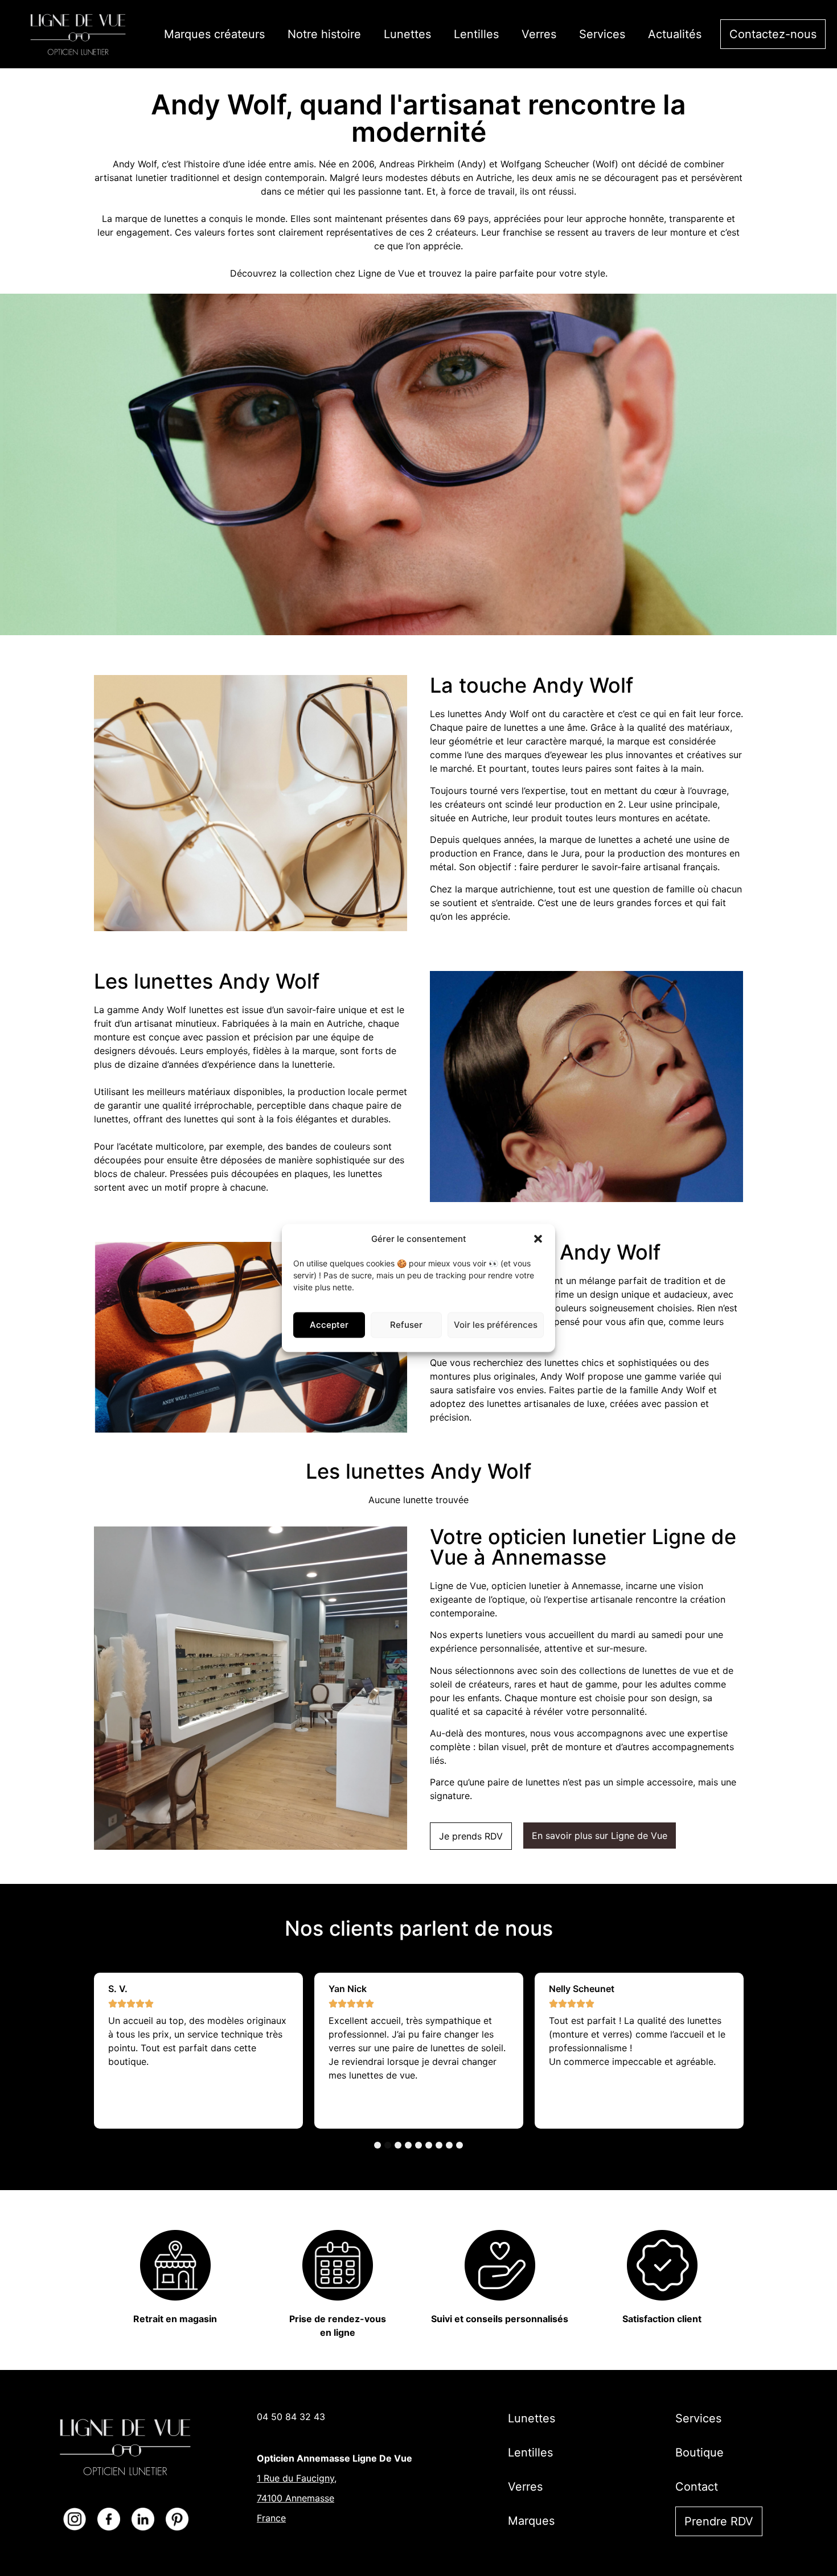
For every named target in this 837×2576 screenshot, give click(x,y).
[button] (538, 1239)
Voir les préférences (496, 1325)
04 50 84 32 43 (291, 2417)
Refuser (406, 1325)
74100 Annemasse (296, 2498)
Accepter (329, 1325)
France (271, 2518)
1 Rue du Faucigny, (297, 2478)
